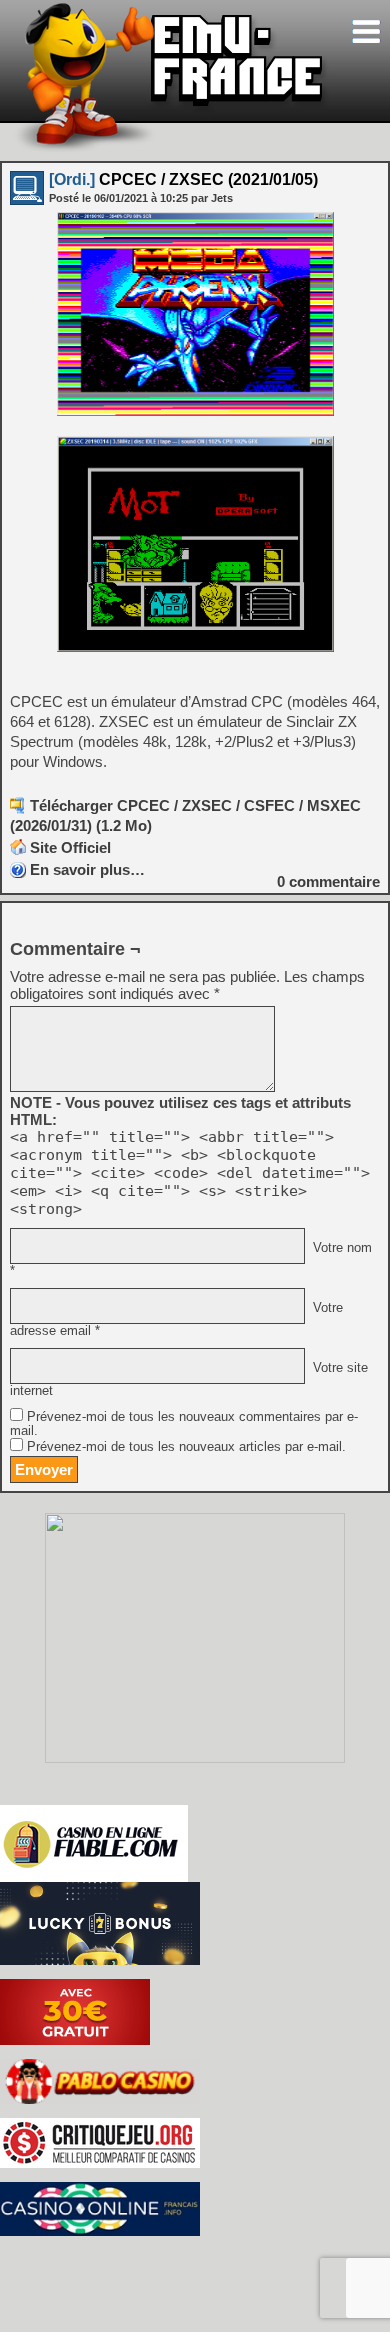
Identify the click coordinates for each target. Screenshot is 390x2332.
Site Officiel (70, 847)
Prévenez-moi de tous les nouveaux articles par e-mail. (186, 1447)
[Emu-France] (171, 148)
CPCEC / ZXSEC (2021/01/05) (183, 179)
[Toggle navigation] (366, 31)
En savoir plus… (87, 869)
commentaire (328, 881)
